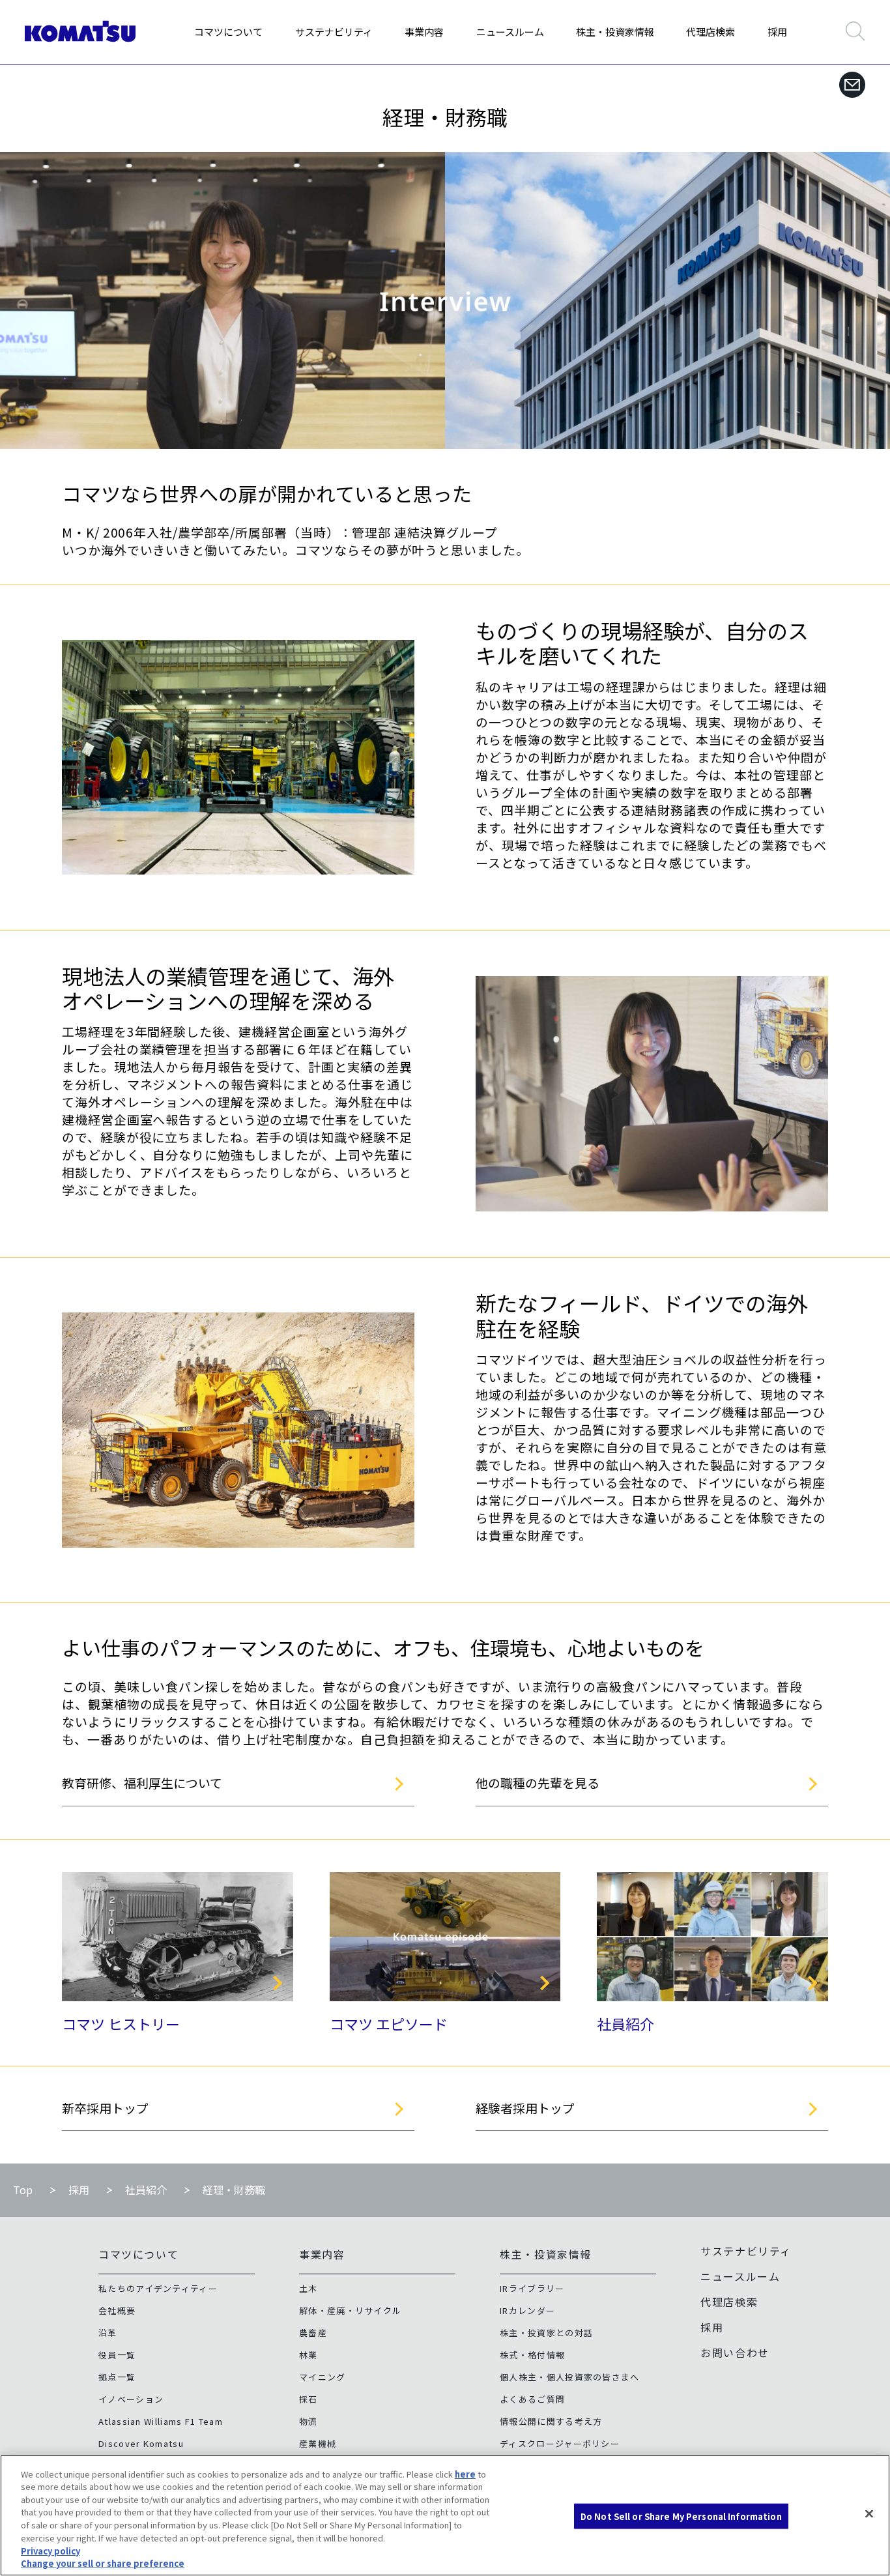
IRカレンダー (527, 2310)
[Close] (869, 2513)
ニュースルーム (510, 32)
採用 (777, 32)
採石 (309, 2399)
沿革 (108, 2333)
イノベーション (131, 2399)
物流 (309, 2421)
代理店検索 (711, 32)
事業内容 (424, 32)
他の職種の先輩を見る (538, 1783)
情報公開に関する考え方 (551, 2421)
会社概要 (117, 2310)
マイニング (323, 2377)
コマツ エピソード (389, 2023)
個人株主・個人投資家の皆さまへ (570, 2377)
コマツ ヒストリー (121, 2023)
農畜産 (313, 2333)
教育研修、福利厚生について (142, 1783)
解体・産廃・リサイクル (350, 2310)
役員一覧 (117, 2355)
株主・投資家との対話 (546, 2333)
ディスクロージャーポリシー (560, 2443)
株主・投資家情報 (615, 32)
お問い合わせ (735, 2352)
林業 (309, 2355)
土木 (309, 2288)
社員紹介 (625, 2023)
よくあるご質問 (532, 2399)
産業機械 (318, 2443)
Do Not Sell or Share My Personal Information (681, 2516)
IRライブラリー (532, 2288)
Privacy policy (50, 2550)
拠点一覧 (117, 2377)
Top (23, 2190)
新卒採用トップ (105, 2108)
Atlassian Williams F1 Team (161, 2421)
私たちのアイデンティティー (158, 2288)
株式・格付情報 (532, 2355)
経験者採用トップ (525, 2108)
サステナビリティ (334, 32)
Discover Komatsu (141, 2443)
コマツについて (228, 32)
